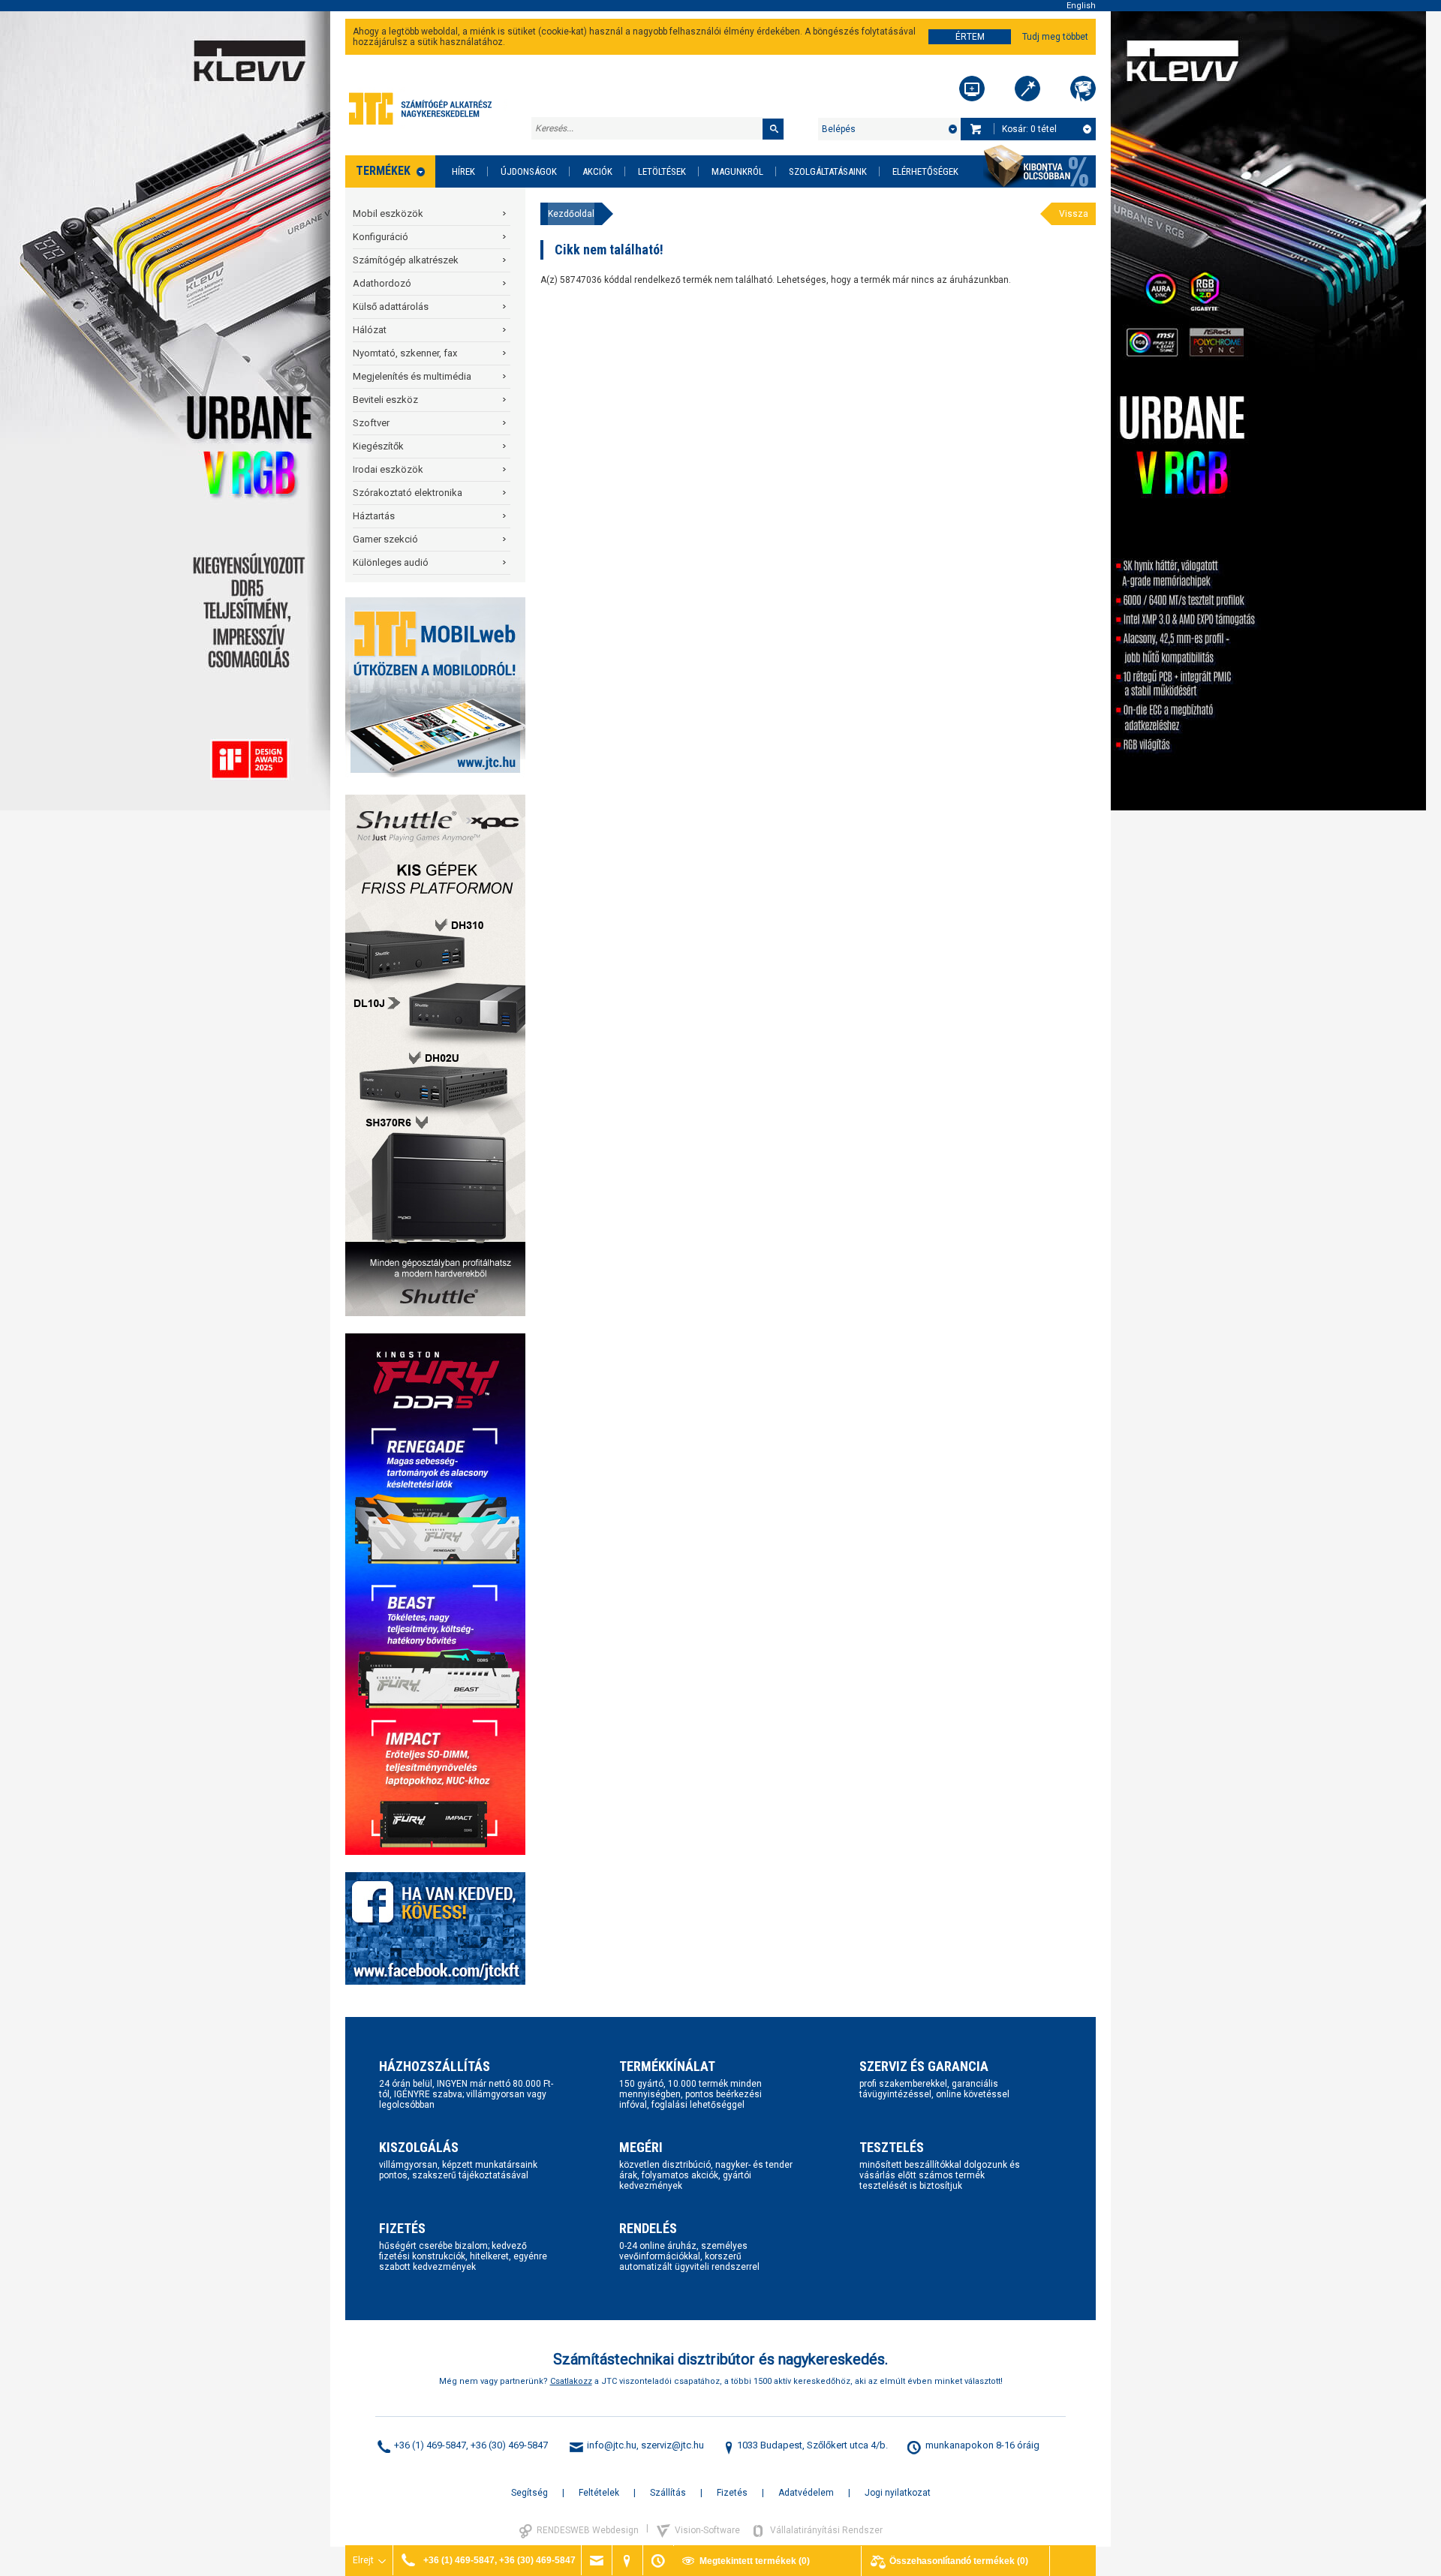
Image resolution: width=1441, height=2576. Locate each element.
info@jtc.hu (612, 2445)
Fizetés (732, 2493)
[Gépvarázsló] (1027, 89)
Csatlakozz (571, 2381)
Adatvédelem (806, 2493)
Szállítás (668, 2493)
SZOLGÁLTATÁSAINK (828, 171)
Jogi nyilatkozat (898, 2493)
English (1081, 6)
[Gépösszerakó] (972, 89)
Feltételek (599, 2493)
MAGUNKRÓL (737, 171)
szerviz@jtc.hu (672, 2445)
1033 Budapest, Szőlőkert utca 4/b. (812, 2445)
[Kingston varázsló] (1083, 89)
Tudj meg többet (1055, 37)
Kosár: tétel (1029, 129)
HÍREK (463, 171)
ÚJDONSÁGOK (529, 171)
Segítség (529, 2493)
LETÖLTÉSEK (662, 171)
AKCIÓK (597, 171)
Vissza (1074, 214)
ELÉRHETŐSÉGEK (925, 171)
